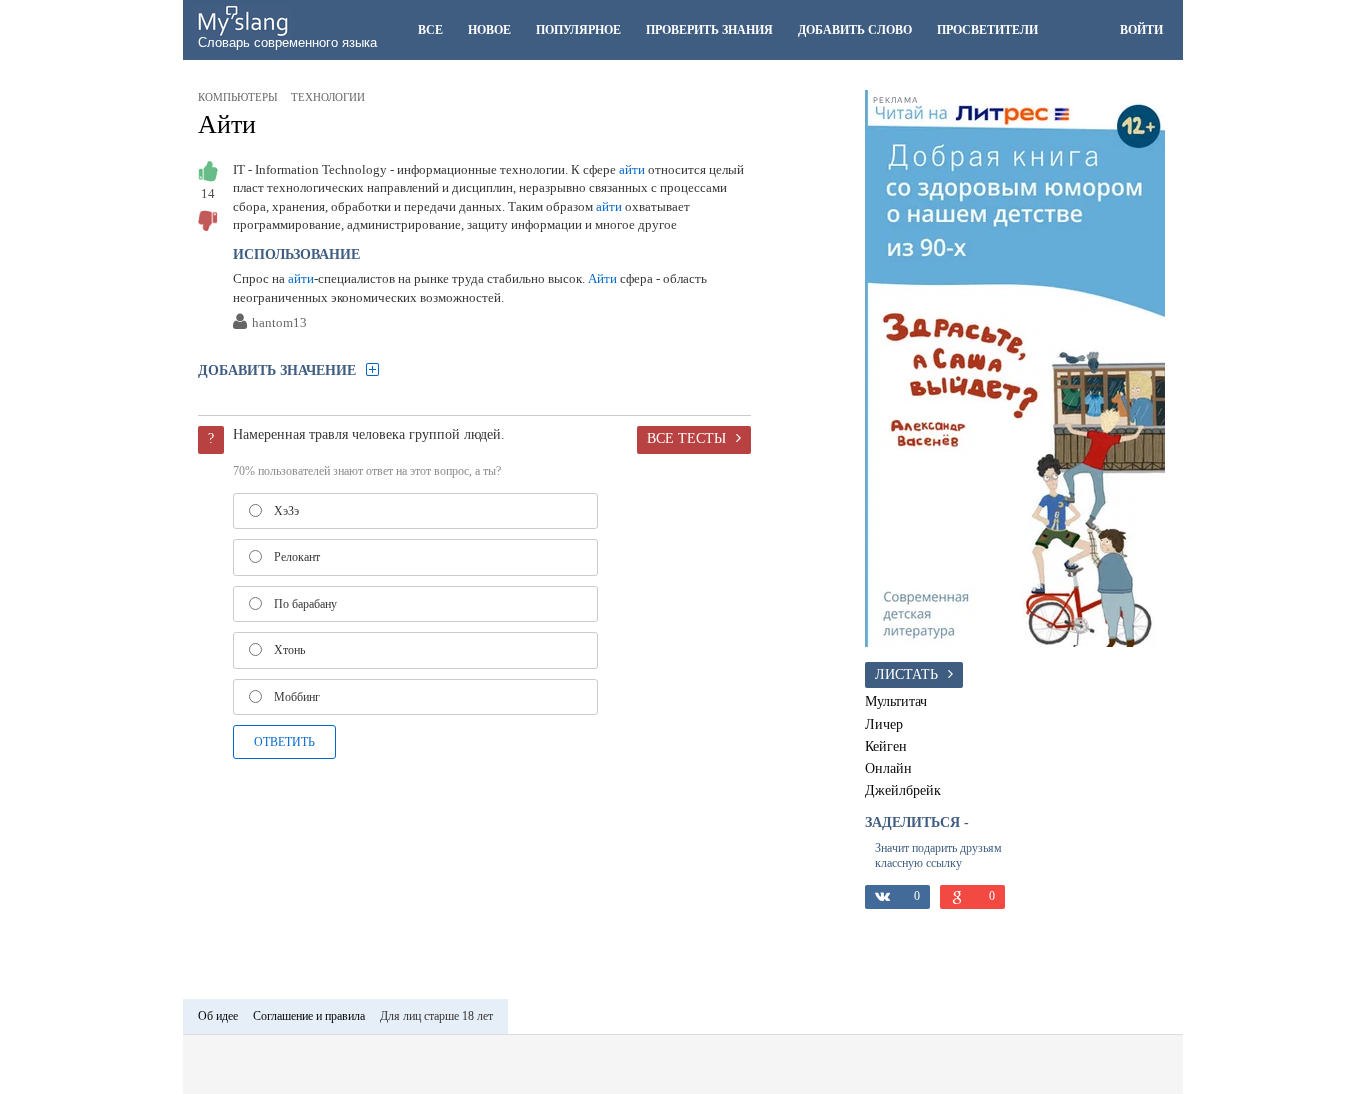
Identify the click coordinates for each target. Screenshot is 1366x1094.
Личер (884, 724)
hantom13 (279, 323)
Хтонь (289, 650)
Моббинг (297, 697)
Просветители (987, 30)
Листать (906, 674)
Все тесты (686, 438)
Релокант (297, 557)
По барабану (305, 604)
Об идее (218, 1016)
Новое (489, 30)
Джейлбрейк (903, 790)
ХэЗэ (286, 511)
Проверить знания (709, 30)
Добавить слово (855, 30)
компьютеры (238, 97)
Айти (227, 124)
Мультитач (896, 701)
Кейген (886, 746)
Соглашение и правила (309, 1016)
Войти (1141, 30)
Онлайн (888, 768)
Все (430, 30)
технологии (328, 97)
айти (632, 169)
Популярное (578, 30)
